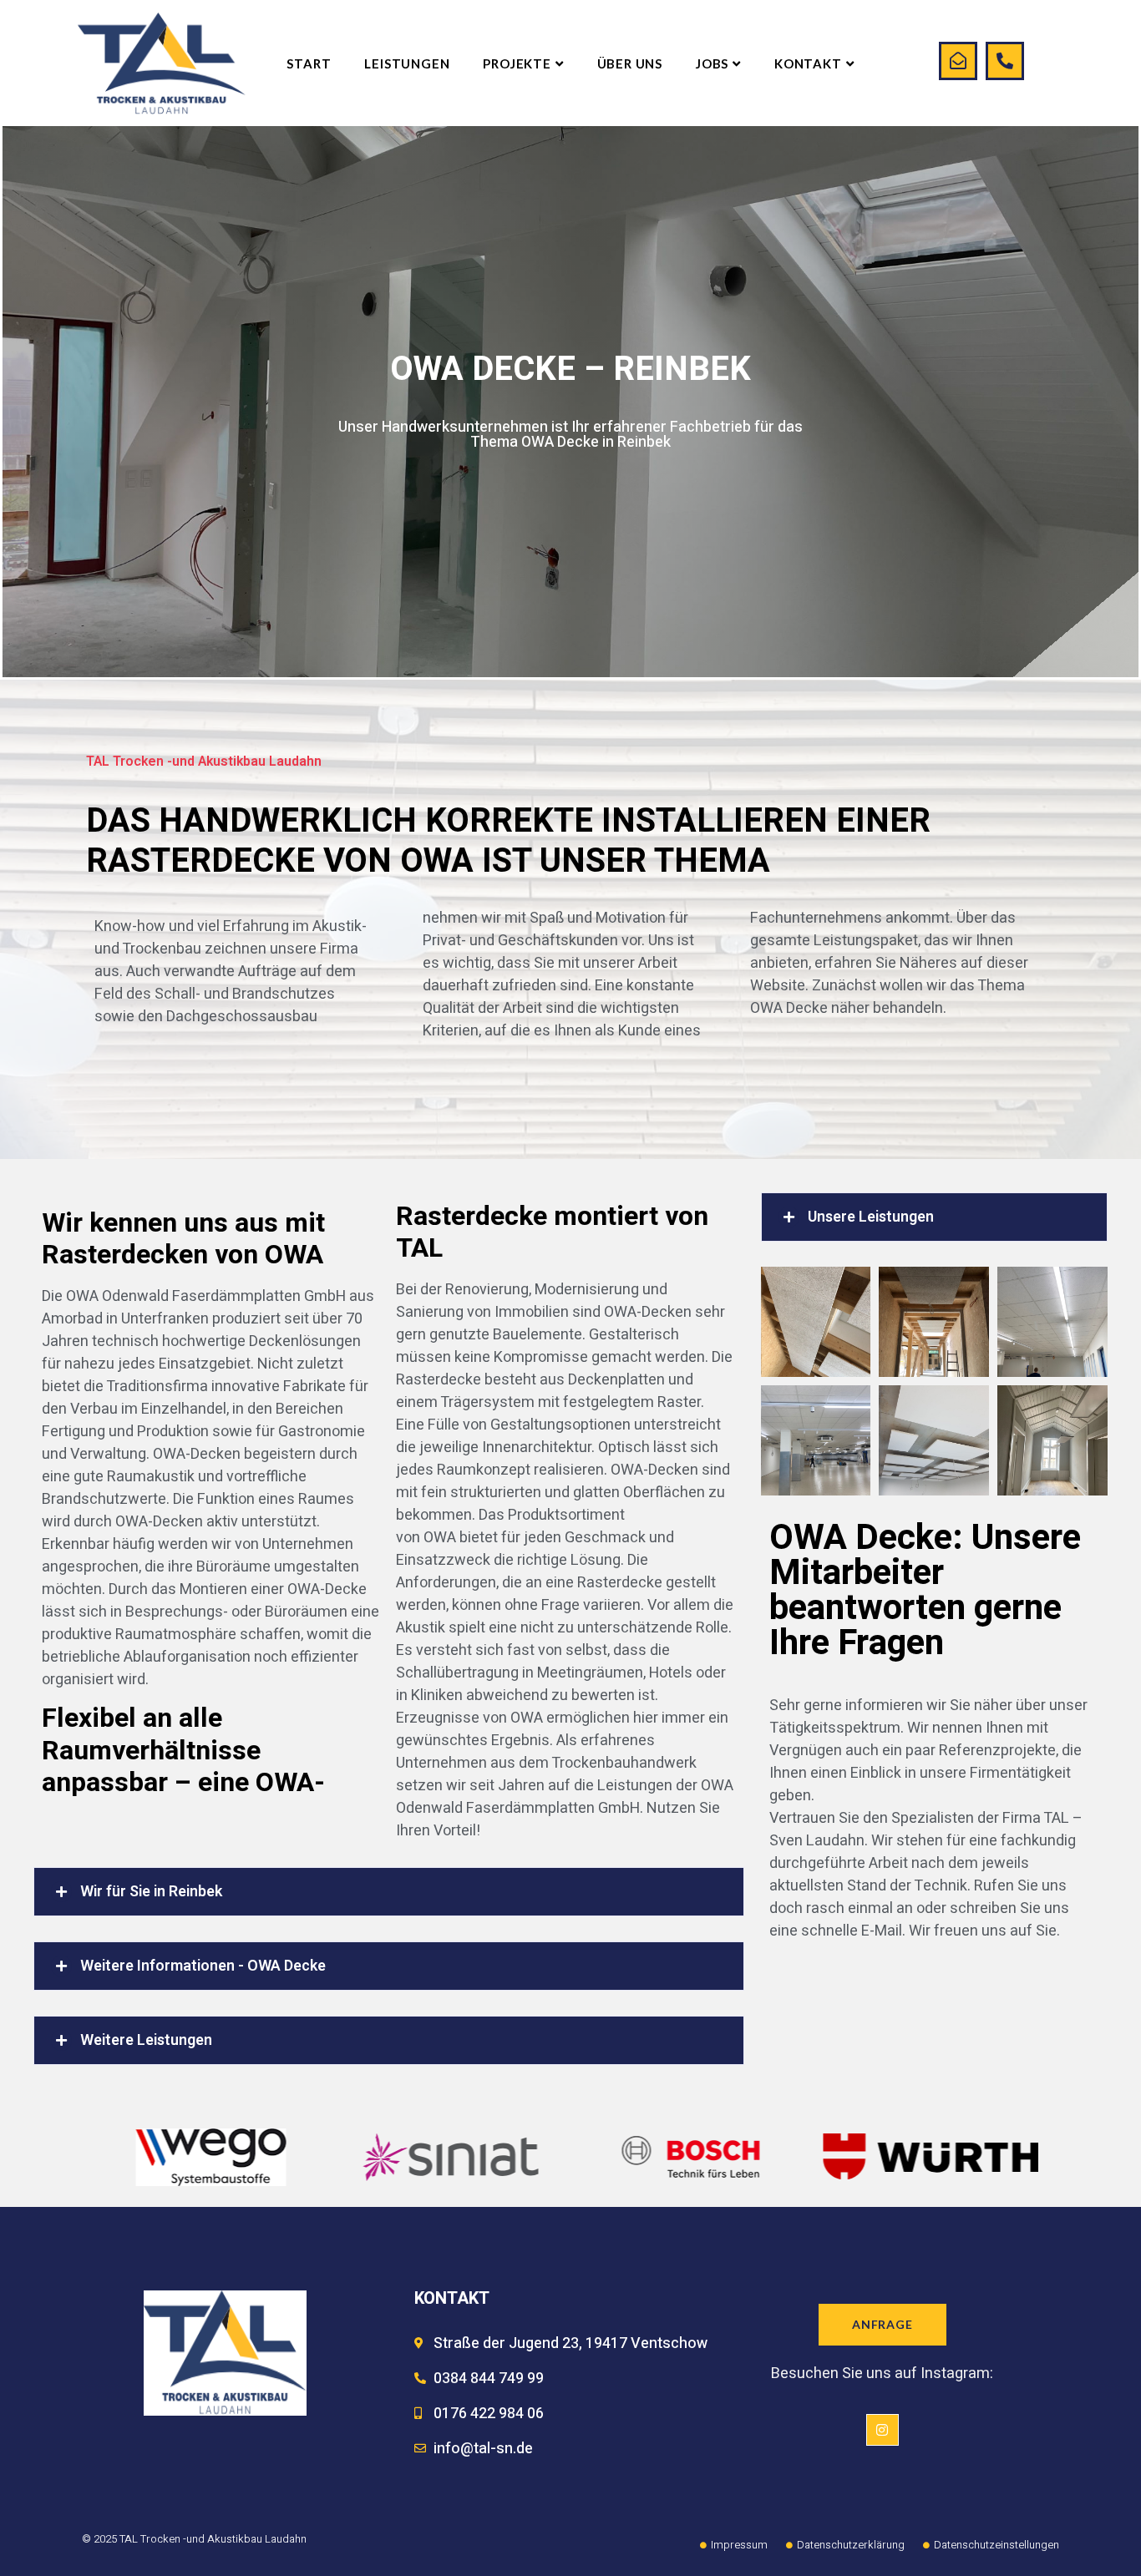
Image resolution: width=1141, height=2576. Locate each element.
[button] (389, 1892)
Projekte (517, 63)
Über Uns (630, 63)
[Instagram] (882, 2430)
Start (309, 63)
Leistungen (407, 63)
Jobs (712, 63)
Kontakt (808, 63)
